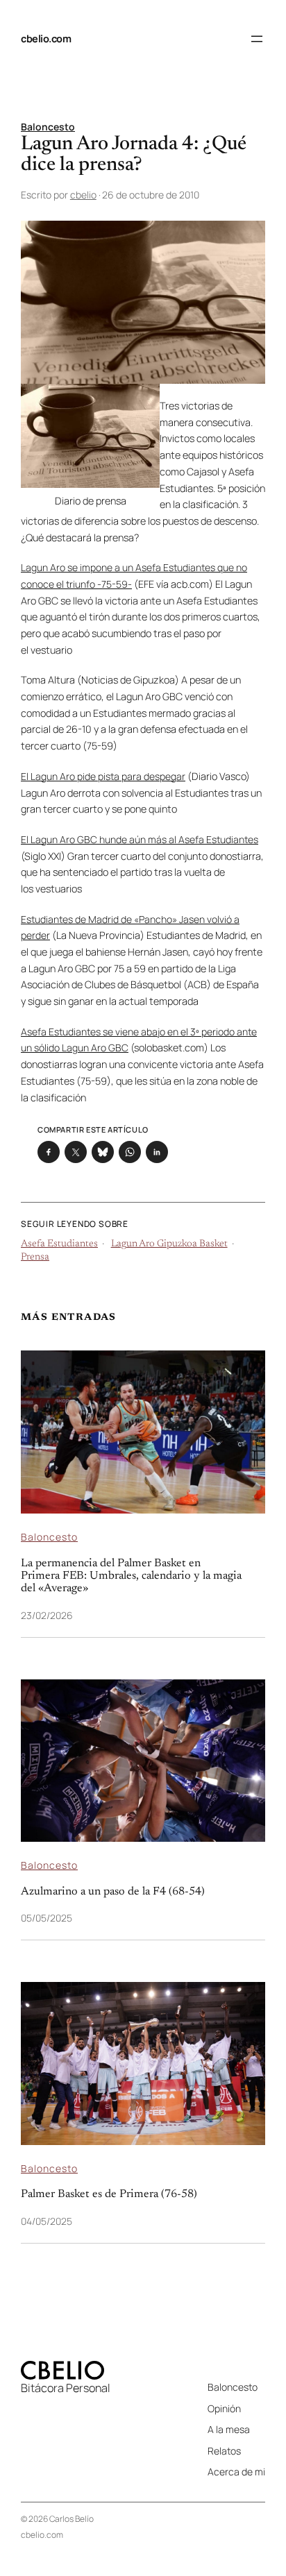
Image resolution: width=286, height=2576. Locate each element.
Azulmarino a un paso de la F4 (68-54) (113, 1892)
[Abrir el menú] (257, 39)
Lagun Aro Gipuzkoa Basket (169, 1244)
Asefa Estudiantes (59, 1244)
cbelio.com (46, 39)
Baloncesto (48, 127)
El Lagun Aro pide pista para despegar (103, 776)
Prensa (35, 1257)
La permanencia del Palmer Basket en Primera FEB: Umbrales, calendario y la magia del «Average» (131, 1576)
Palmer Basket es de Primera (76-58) (109, 2194)
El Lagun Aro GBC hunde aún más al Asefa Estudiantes (140, 839)
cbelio (83, 195)
